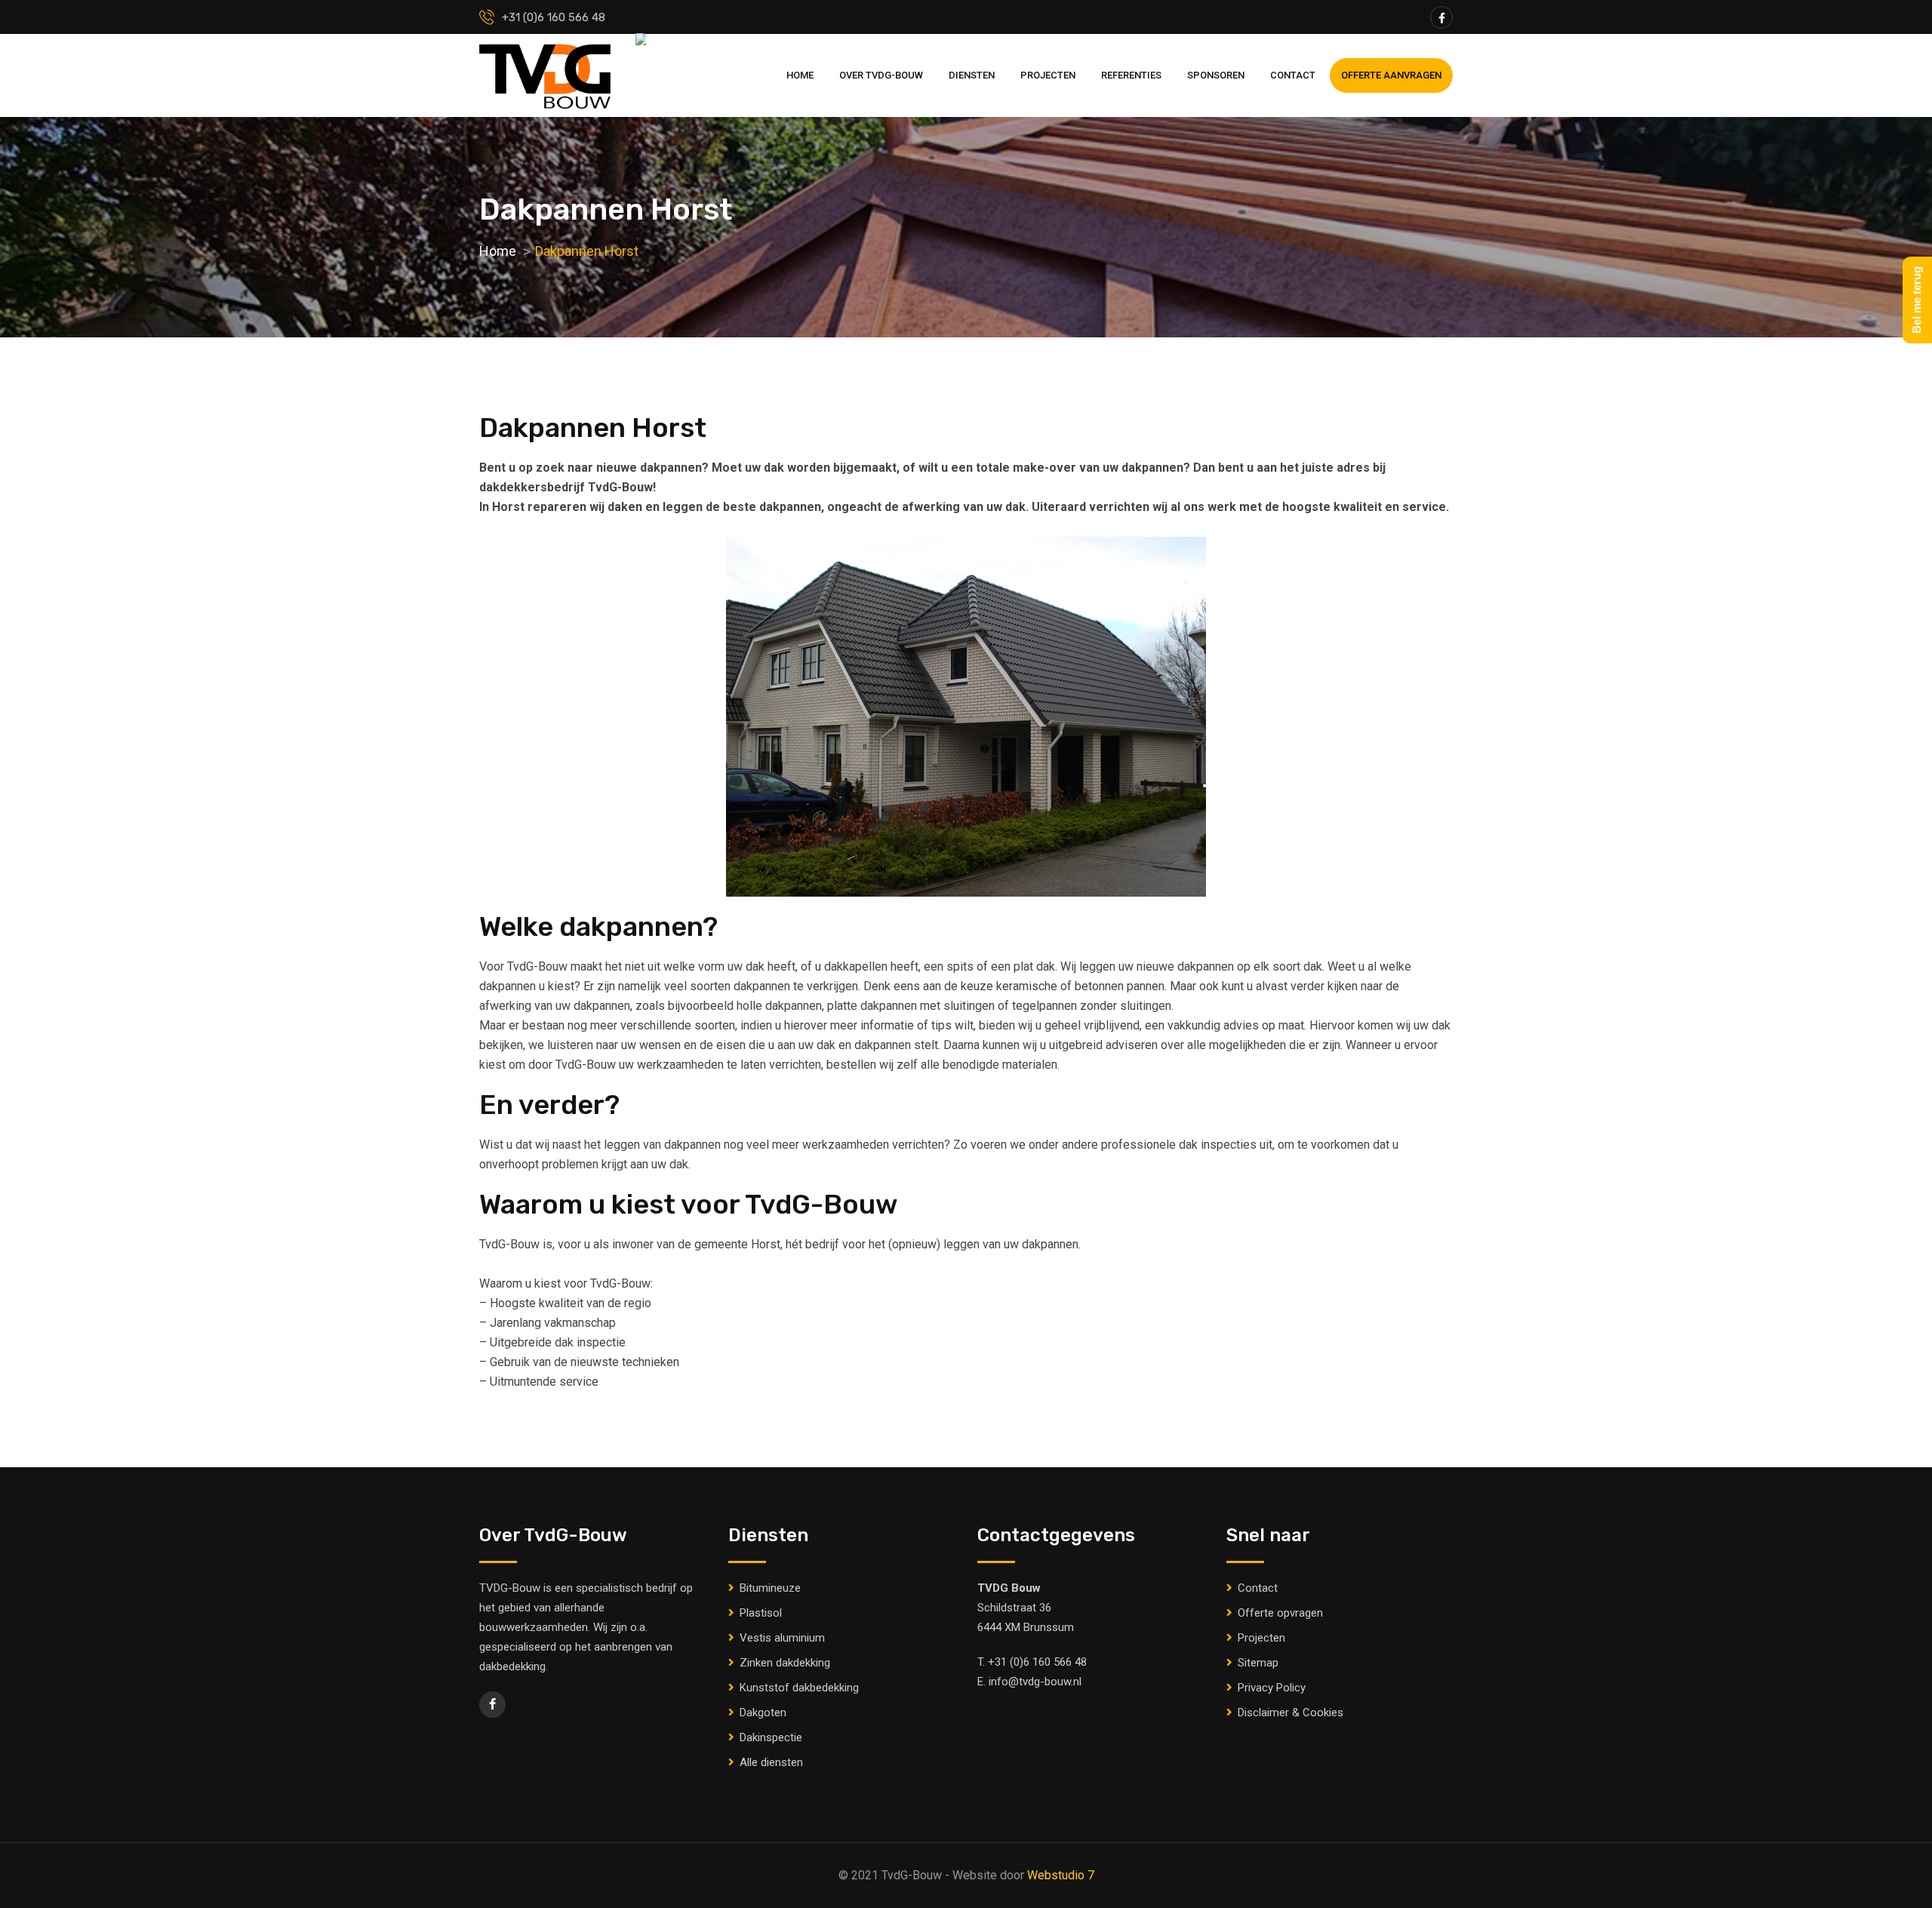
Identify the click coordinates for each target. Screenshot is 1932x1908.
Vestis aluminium (782, 1638)
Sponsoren (1216, 75)
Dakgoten (763, 1713)
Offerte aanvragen (1391, 75)
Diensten (972, 75)
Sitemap (1258, 1663)
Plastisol (761, 1613)
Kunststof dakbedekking (799, 1688)
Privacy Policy (1272, 1688)
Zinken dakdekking (785, 1663)
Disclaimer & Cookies (1291, 1713)
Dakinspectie (771, 1737)
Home (800, 75)
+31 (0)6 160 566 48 (1037, 1662)
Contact (1293, 75)
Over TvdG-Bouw (881, 75)
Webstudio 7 (1061, 1875)
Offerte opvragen (1280, 1613)
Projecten (1048, 75)
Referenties (1131, 75)
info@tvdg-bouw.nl (1035, 1682)
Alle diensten (771, 1762)
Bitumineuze (770, 1588)
